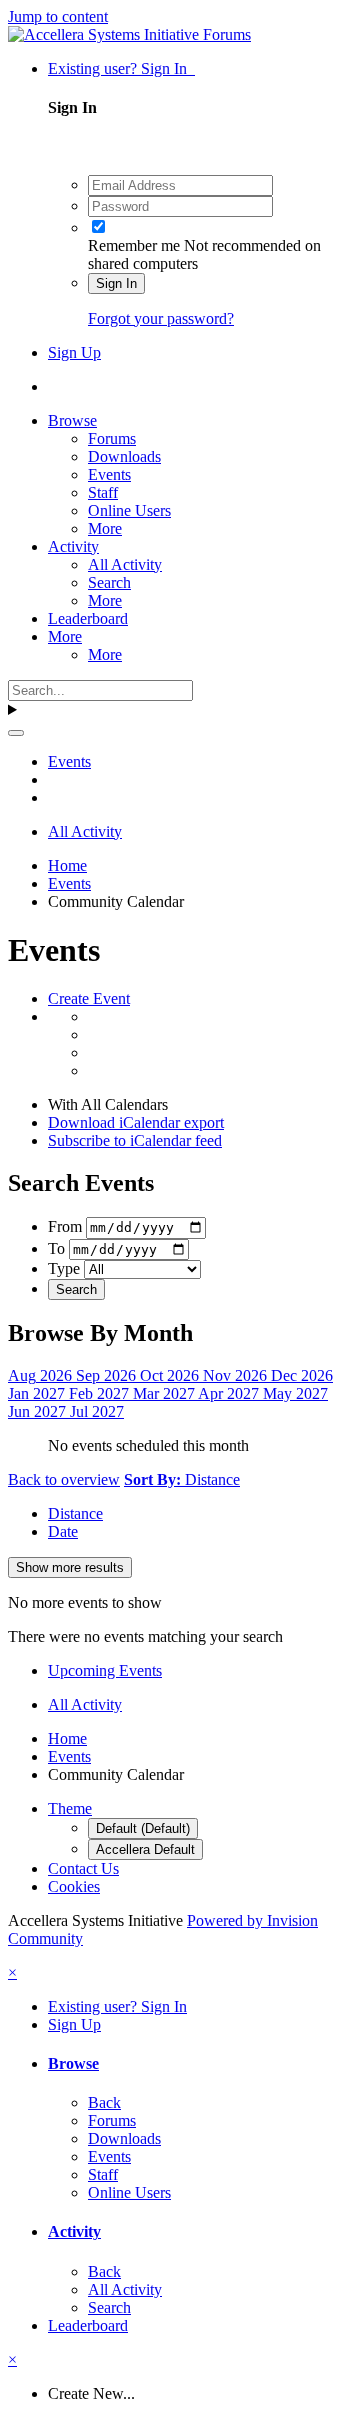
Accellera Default (145, 1849)
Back (104, 2102)
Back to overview (64, 1479)
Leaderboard (88, 618)
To (56, 1248)
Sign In (116, 283)
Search (109, 582)
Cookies (74, 1886)
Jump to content (58, 16)
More (105, 528)
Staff (103, 492)
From (65, 1226)
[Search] (16, 733)
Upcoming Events (105, 1670)
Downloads (124, 456)
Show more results (70, 1567)
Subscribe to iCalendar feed (135, 1140)
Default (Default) (143, 1828)
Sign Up (74, 352)
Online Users (129, 510)
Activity (73, 546)
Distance (75, 1513)
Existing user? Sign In (121, 68)
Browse (72, 420)
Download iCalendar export (136, 1122)
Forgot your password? (161, 318)
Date (63, 1531)
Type (64, 1268)
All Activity (125, 564)
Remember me (134, 245)
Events (109, 474)
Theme (70, 1808)
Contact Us (83, 1868)
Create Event (89, 998)
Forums (112, 438)
